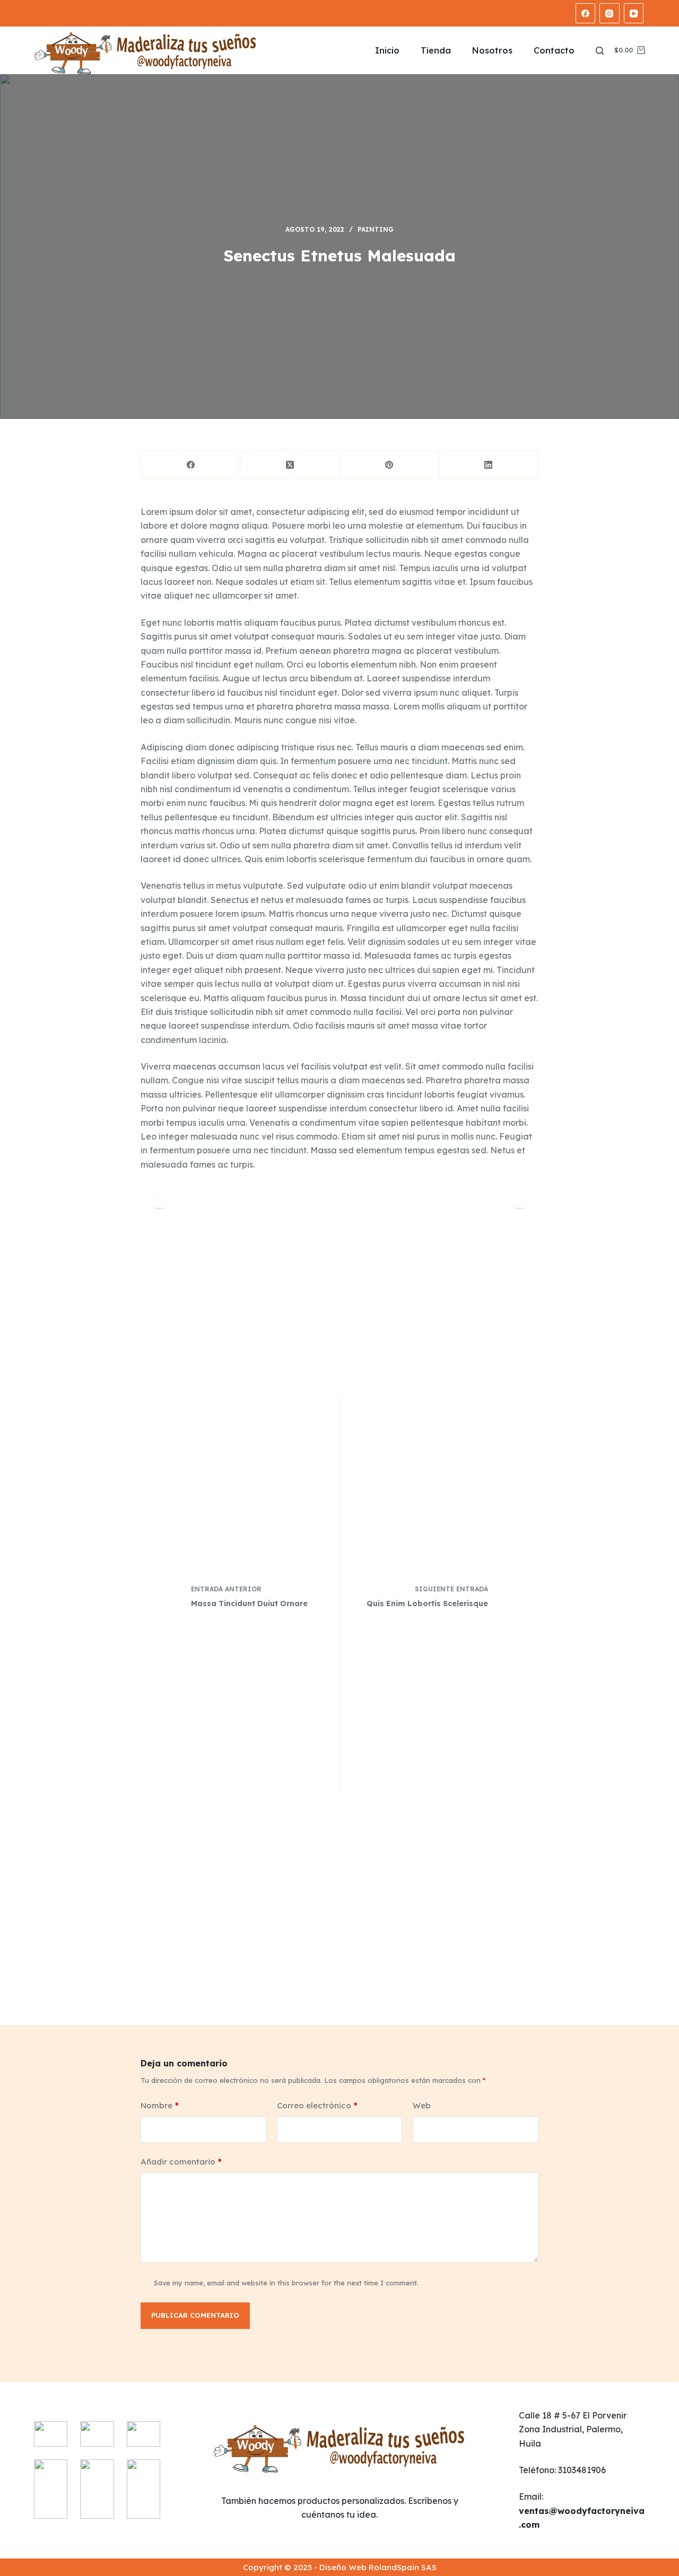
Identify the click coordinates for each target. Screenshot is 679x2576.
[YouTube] (634, 13)
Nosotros (492, 50)
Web (422, 2105)
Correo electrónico (317, 2105)
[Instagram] (610, 13)
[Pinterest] (390, 465)
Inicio (387, 50)
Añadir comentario (181, 2162)
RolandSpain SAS (403, 2567)
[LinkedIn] (489, 465)
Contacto (554, 50)
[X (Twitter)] (290, 465)
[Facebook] (586, 13)
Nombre (160, 2105)
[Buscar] (600, 51)
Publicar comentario (195, 2315)
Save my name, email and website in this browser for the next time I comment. (286, 2283)
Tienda (436, 50)
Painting (376, 229)
